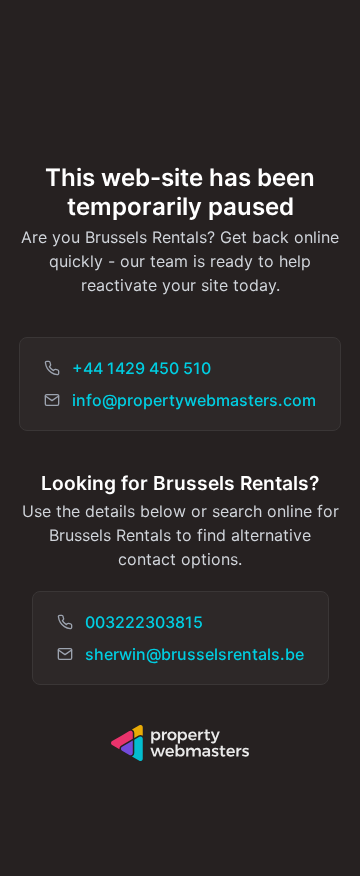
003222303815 (144, 622)
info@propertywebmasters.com (194, 400)
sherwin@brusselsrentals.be (194, 654)
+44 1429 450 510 (141, 368)
